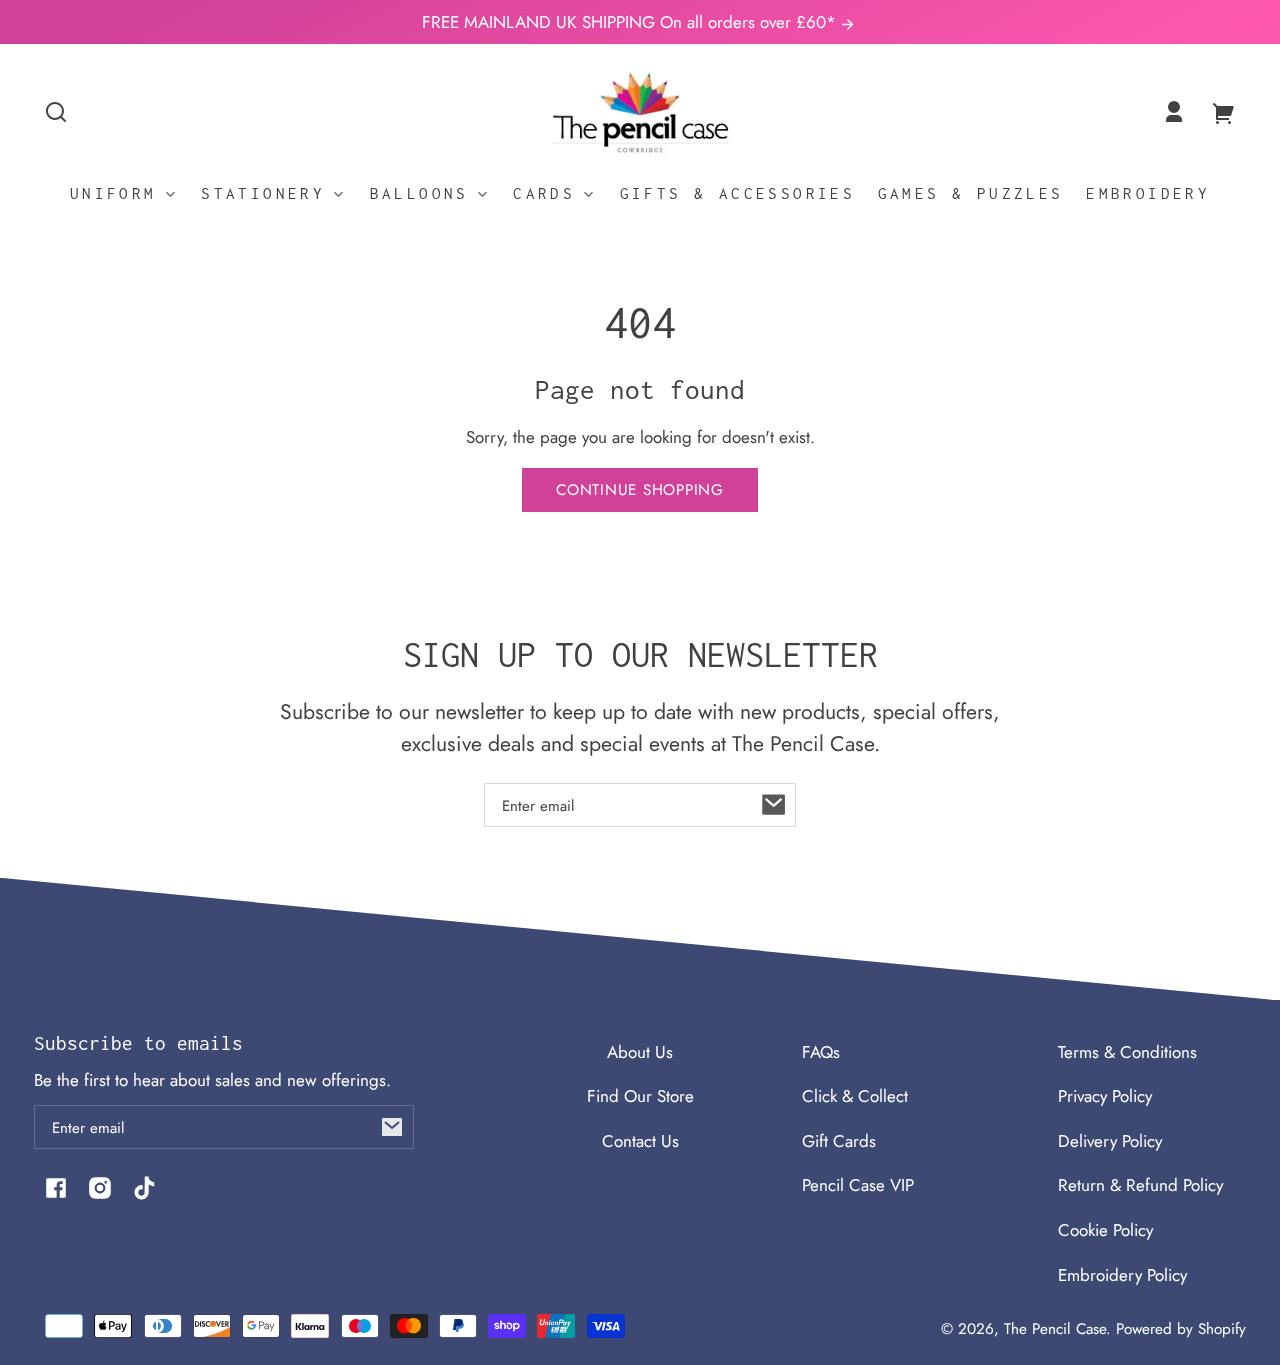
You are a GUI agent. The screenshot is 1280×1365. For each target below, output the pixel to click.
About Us (640, 1052)
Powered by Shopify (1181, 1329)
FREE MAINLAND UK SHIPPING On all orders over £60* (631, 22)
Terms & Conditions (1127, 1052)
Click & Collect (855, 1096)
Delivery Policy (1110, 1141)
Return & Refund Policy (1140, 1185)
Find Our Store (640, 1096)
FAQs (821, 1052)
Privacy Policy (1105, 1096)
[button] (56, 112)
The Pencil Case (1055, 1329)
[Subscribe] (774, 805)
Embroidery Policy (1122, 1275)
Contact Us (640, 1141)
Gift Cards (839, 1141)
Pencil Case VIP (858, 1185)
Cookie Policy (1105, 1230)
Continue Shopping (640, 490)
